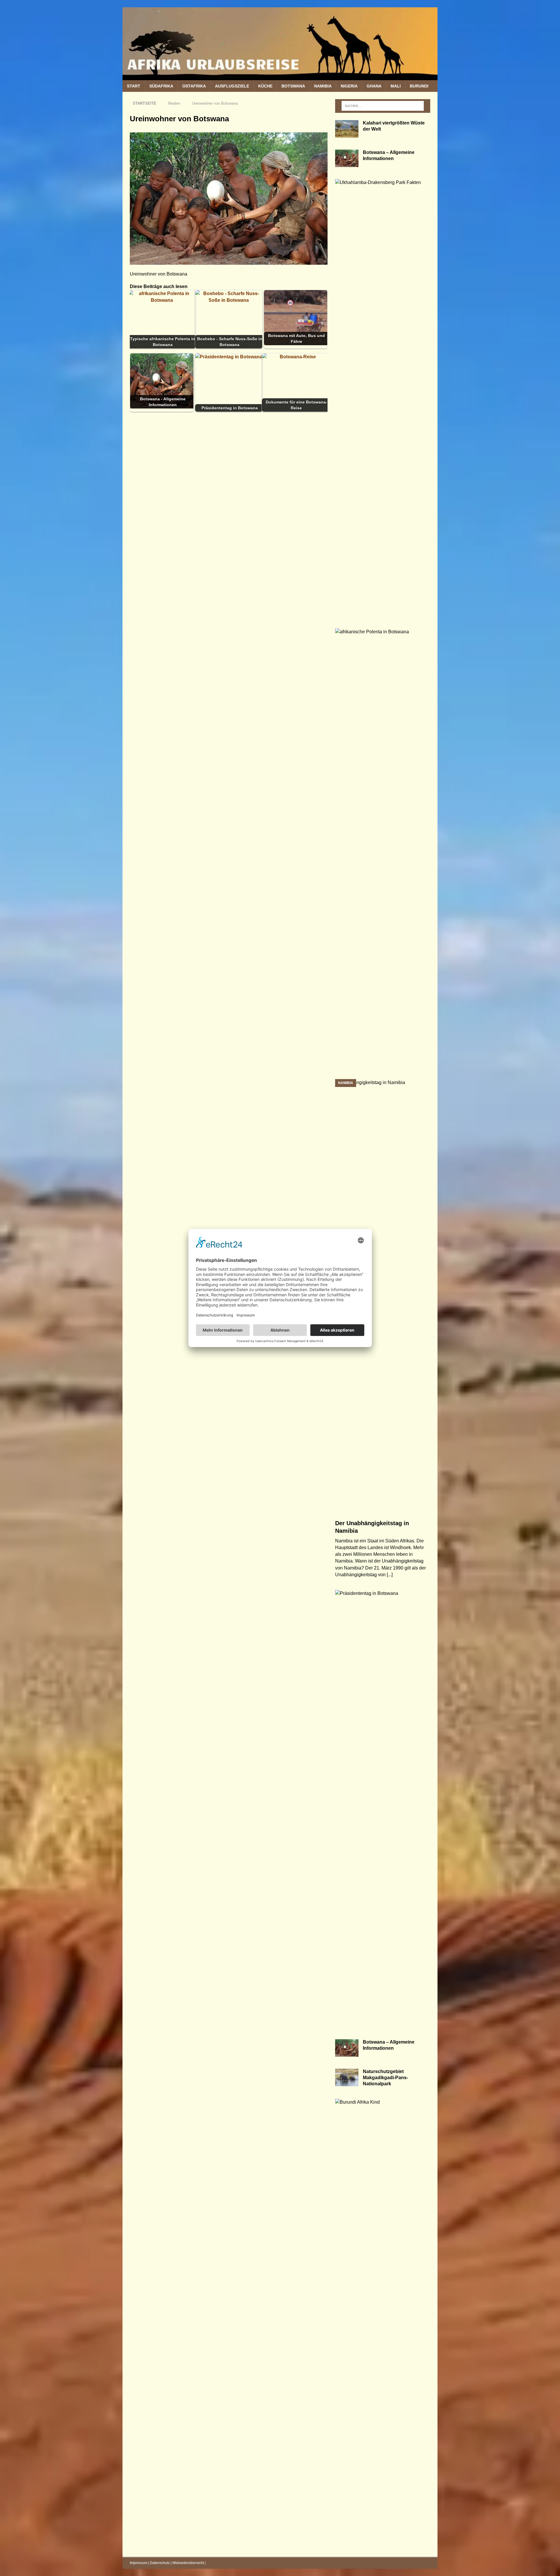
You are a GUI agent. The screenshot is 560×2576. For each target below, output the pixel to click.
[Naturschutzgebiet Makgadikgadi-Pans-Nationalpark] (347, 2077)
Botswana (293, 86)
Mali (396, 86)
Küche (265, 86)
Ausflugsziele (232, 86)
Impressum (139, 2563)
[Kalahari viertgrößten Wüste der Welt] (347, 129)
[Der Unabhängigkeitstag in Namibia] (383, 1298)
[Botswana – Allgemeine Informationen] (347, 158)
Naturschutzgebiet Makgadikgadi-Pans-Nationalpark (385, 2078)
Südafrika (161, 86)
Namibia (323, 86)
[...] (390, 1575)
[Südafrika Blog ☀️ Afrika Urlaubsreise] (280, 77)
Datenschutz (160, 2563)
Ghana (374, 86)
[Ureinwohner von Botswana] (229, 261)
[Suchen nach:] (383, 106)
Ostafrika (194, 86)
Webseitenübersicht (188, 2563)
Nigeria (349, 86)
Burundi (419, 86)
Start (134, 86)
